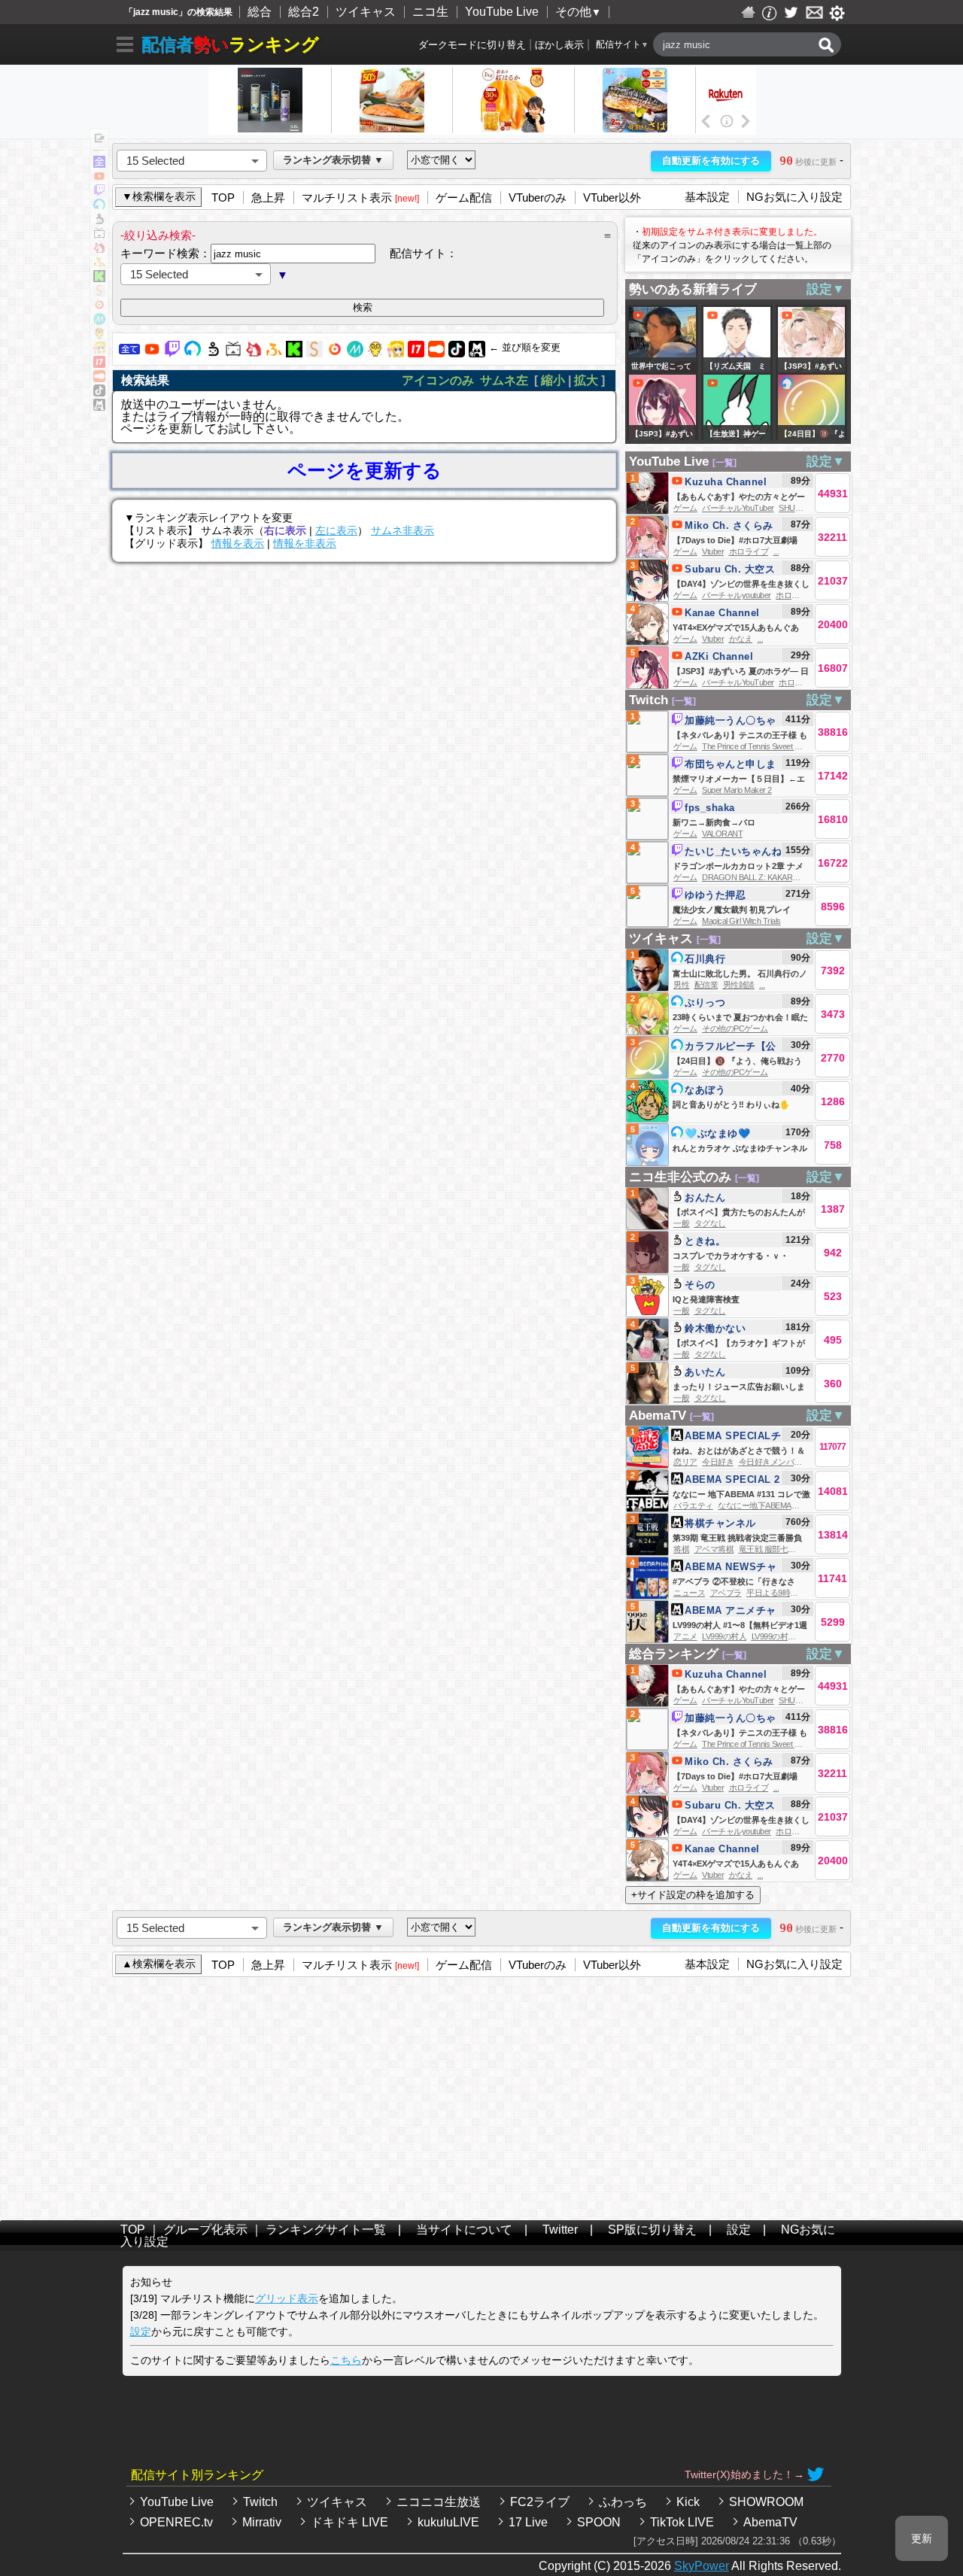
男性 (681, 985)
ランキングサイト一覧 (326, 2230)
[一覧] (725, 463)
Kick (688, 2502)
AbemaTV (658, 1416)
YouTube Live (502, 12)
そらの (700, 1285)
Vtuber (713, 551)
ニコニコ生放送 (439, 2502)
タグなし (710, 1223)
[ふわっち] (274, 353)
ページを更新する (365, 471)
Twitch (649, 700)
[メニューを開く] (125, 47)
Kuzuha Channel (726, 482)
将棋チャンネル (720, 1523)
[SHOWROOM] (314, 353)
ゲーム (685, 508)
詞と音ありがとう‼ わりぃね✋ (731, 1104)
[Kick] (294, 353)
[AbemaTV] (477, 353)
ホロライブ (749, 551)
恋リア (685, 1462)
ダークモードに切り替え (472, 45)
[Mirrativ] (355, 353)
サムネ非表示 (403, 530)
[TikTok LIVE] (457, 353)
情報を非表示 (305, 543)
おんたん (705, 1197)
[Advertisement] (481, 2095)
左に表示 (336, 530)
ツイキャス (366, 12)
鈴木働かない (715, 1328)
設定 (739, 2230)
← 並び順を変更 (525, 347)
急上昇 (268, 197)
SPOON (599, 2522)
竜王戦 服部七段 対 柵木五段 (789, 1549)
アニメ (685, 1636)
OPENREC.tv (176, 2522)
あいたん (705, 1372)
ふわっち (623, 2502)
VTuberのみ (538, 197)
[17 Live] (416, 353)
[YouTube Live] (152, 353)
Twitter (560, 2230)
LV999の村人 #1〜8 (785, 1636)
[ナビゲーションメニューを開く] (99, 139)
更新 (922, 2538)
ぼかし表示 (559, 45)
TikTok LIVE (682, 2522)
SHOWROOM (766, 2502)
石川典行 (705, 959)
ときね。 (705, 1241)
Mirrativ (262, 2522)
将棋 (681, 1549)
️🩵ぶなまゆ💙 (717, 1133)
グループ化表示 (205, 2230)
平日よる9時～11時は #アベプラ (803, 1593)
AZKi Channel (719, 656)
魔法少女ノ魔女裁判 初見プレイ (732, 910)
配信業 (706, 985)
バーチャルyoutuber (737, 595)
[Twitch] (172, 353)
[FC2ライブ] (254, 353)
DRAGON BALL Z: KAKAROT (753, 877)
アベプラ (726, 1593)
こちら (346, 2360)
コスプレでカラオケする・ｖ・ (731, 1256)
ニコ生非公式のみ (680, 1177)
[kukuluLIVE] (396, 353)
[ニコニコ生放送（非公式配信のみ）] (233, 353)
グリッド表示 (287, 2298)
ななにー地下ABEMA (755, 1505)
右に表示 (285, 530)
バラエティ (693, 1505)
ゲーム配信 (464, 197)
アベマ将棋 (714, 1549)
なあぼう (705, 1090)
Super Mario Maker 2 (737, 790)
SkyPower (702, 2566)
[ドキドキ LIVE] (375, 353)
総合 (260, 12)
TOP (223, 197)
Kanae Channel (722, 613)
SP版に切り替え (652, 2230)
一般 (681, 1223)
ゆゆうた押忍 (715, 895)
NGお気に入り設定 (794, 197)
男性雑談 (739, 985)
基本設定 (707, 197)
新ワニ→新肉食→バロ (714, 822)
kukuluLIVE (448, 2522)
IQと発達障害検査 (706, 1299)
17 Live (528, 2522)
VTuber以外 (612, 197)
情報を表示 (238, 543)
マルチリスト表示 (347, 197)
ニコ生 (430, 12)
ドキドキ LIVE (349, 2522)
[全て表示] (99, 164)
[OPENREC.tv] (335, 353)
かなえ (741, 639)
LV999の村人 (724, 1636)
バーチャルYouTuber (738, 508)
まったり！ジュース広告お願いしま (739, 1387)
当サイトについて (464, 2230)
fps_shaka (710, 808)
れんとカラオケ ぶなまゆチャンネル (740, 1148)
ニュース (689, 1593)
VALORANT (722, 834)
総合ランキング (674, 1654)
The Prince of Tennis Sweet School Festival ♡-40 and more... (803, 746)
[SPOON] (436, 353)
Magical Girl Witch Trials (741, 921)
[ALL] (129, 353)
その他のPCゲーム (735, 1028)
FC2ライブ (540, 2502)
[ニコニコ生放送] (213, 353)
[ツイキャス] (193, 353)
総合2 (304, 12)
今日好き (718, 1462)
